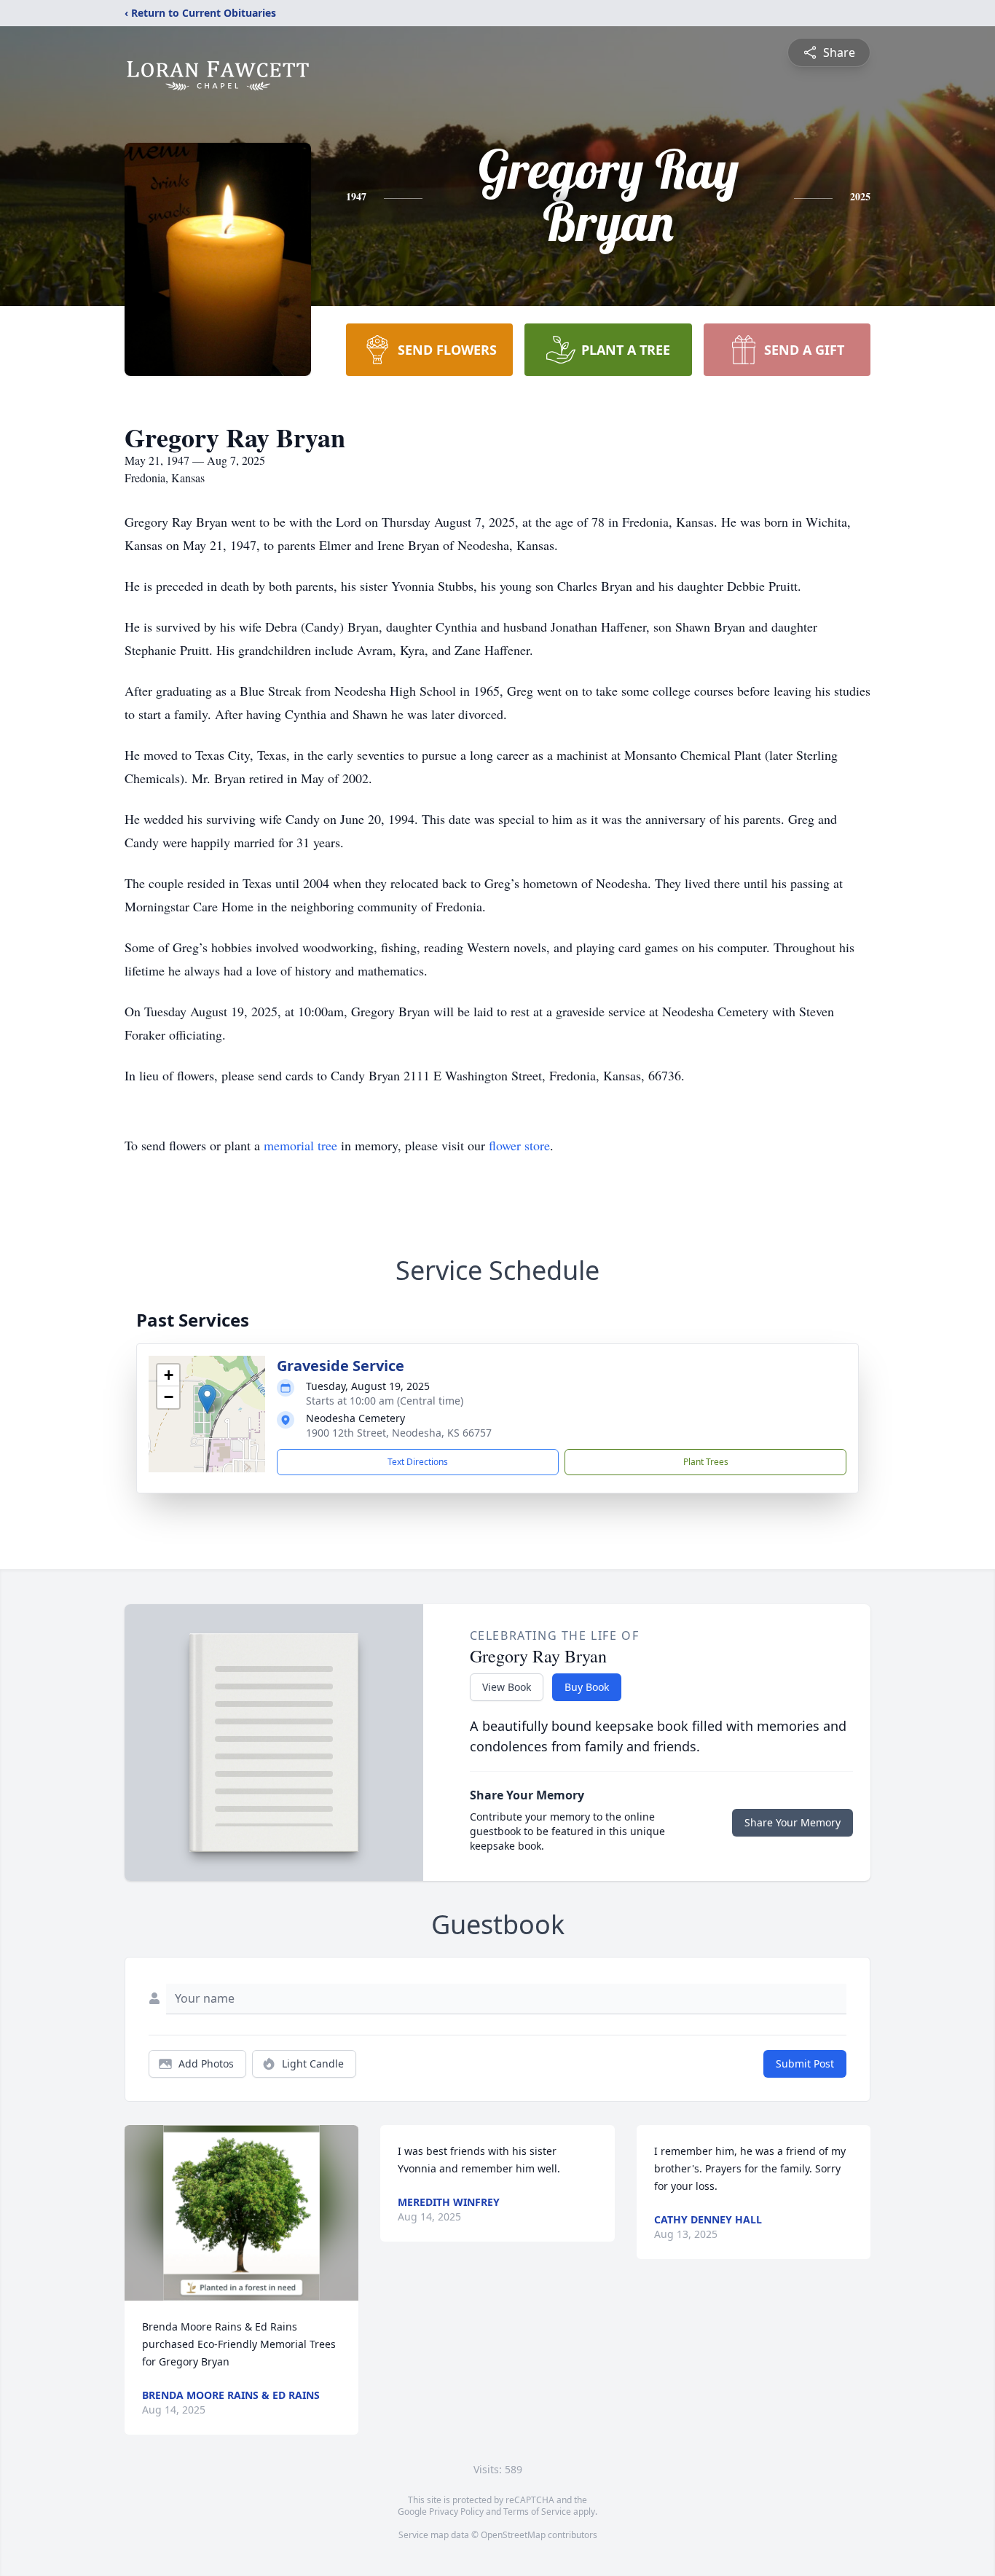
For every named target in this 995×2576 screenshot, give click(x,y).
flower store (519, 1145)
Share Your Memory (793, 1822)
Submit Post (805, 2063)
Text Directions (418, 1462)
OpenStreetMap (513, 2535)
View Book (507, 1687)
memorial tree (300, 1145)
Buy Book (587, 1687)
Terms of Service (537, 2512)
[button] (207, 1399)
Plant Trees (706, 1462)
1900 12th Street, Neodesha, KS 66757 (399, 1433)
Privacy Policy (456, 2512)
